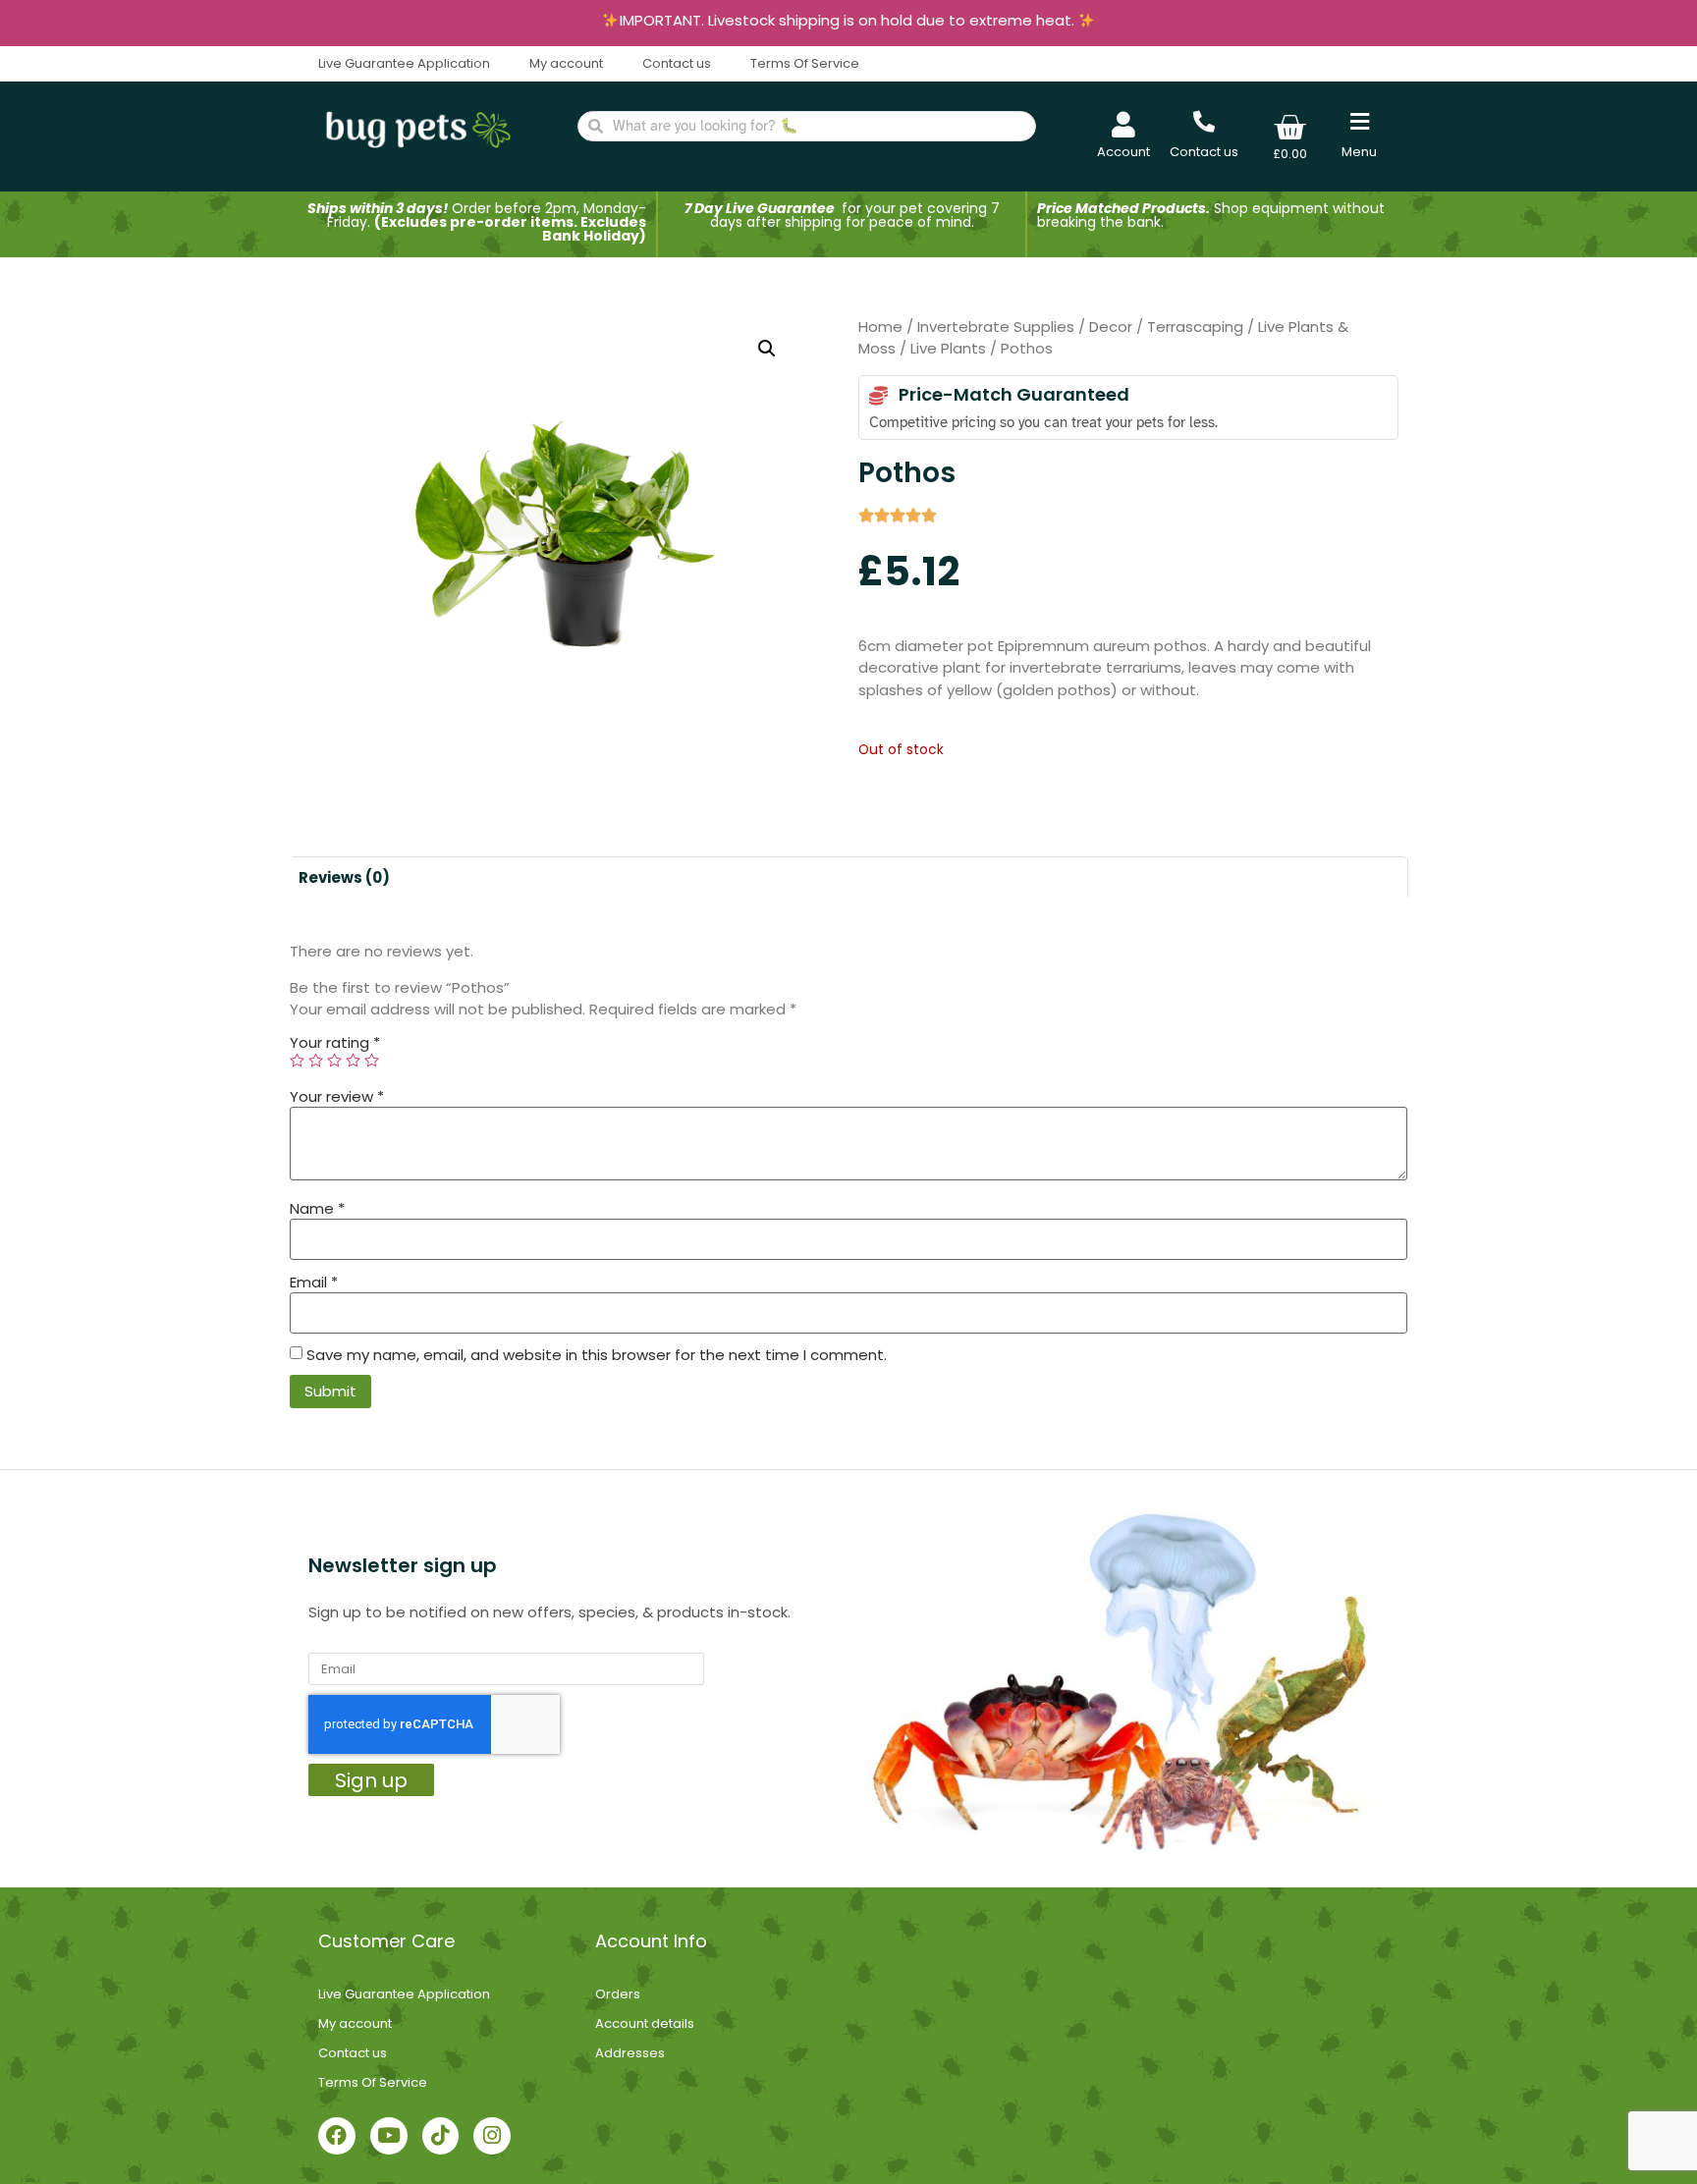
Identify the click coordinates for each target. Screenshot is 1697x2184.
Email (314, 1282)
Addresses (630, 2053)
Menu (1359, 152)
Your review (337, 1096)
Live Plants (948, 348)
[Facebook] (337, 2136)
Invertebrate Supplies (996, 327)
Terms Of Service (805, 63)
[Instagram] (492, 2136)
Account (1123, 152)
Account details (645, 2023)
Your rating (335, 1042)
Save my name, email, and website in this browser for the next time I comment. (597, 1355)
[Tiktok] (441, 2136)
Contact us (677, 63)
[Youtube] (389, 2136)
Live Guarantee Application (404, 63)
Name (317, 1208)
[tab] (344, 877)
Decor (1111, 327)
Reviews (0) (344, 877)
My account (566, 63)
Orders (618, 1994)
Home (880, 327)
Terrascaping (1195, 327)
